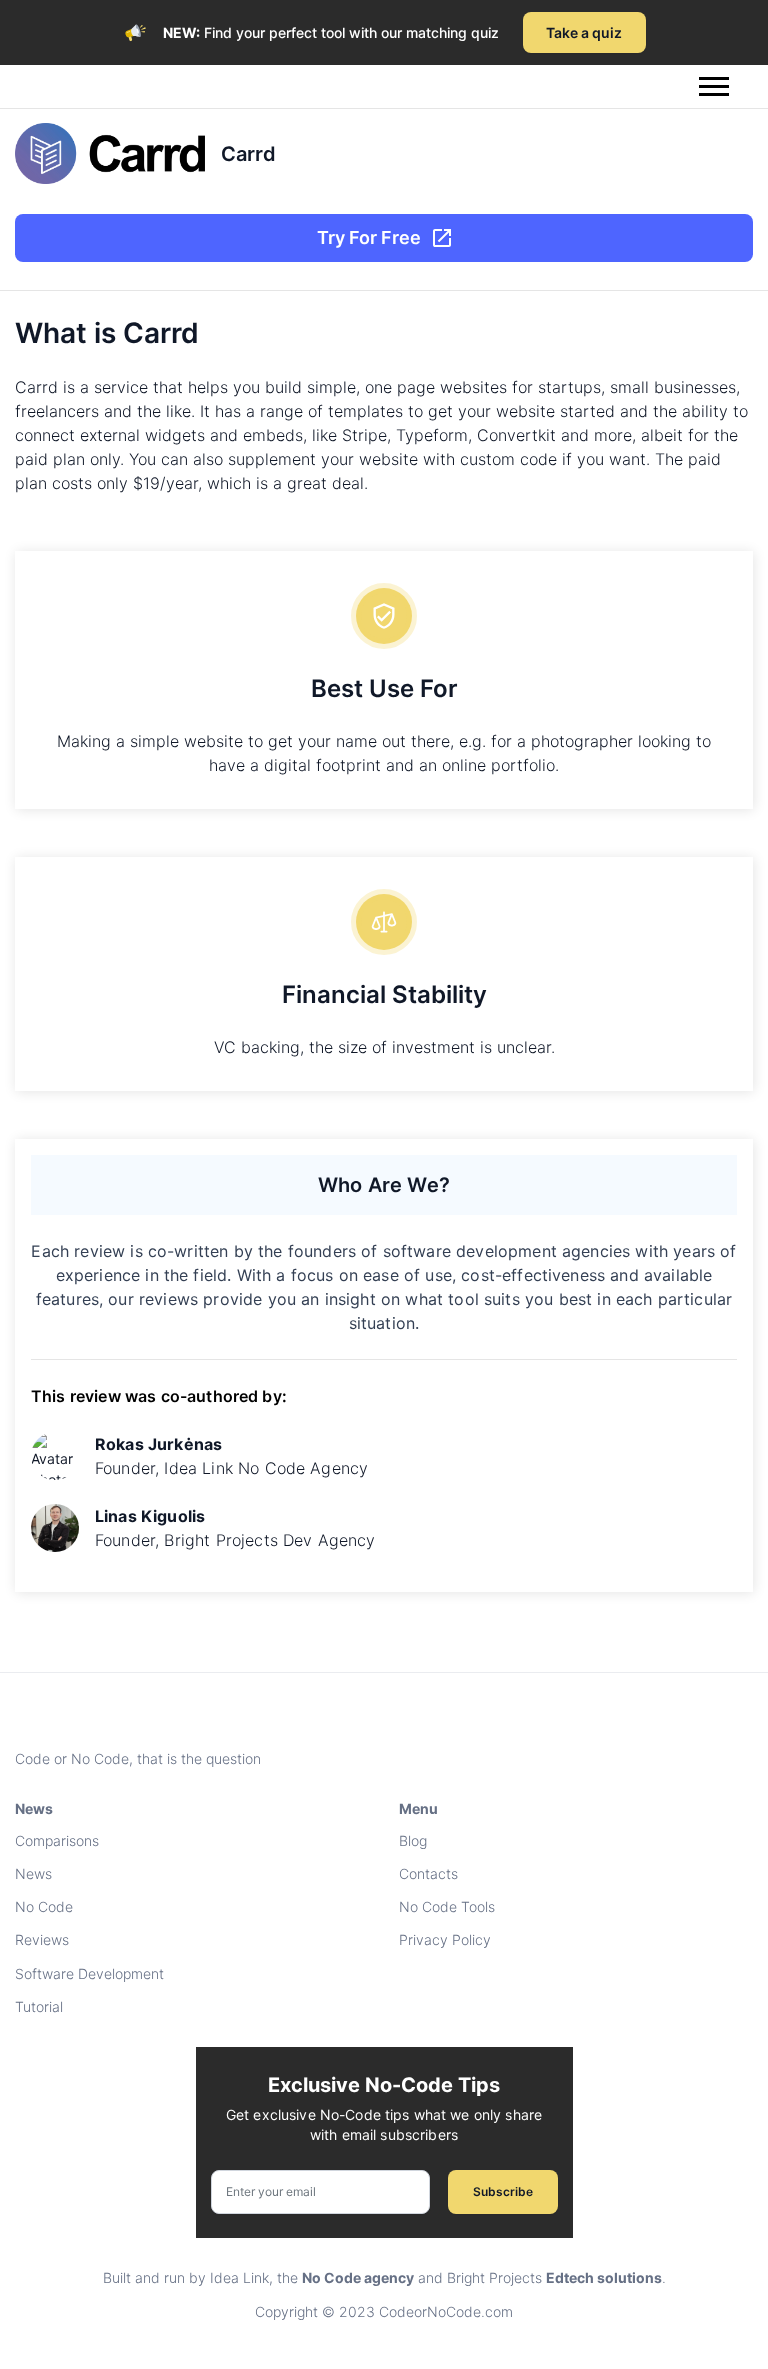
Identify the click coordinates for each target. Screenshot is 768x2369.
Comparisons (57, 1840)
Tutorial (39, 2006)
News (33, 1873)
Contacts (428, 1873)
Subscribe (503, 2191)
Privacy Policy (445, 1939)
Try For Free (369, 237)
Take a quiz (584, 32)
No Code (44, 1906)
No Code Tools (447, 1906)
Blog (413, 1840)
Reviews (42, 1939)
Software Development (89, 1973)
